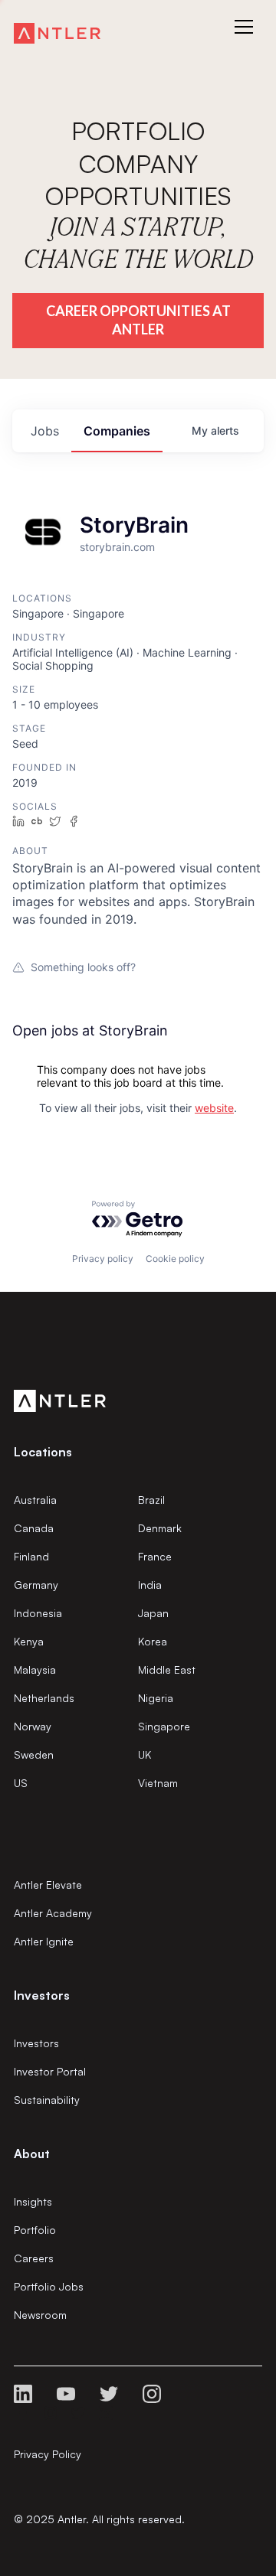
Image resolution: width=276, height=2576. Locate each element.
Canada (34, 1528)
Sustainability (47, 2100)
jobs (45, 431)
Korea (153, 1641)
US (21, 1783)
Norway (33, 1726)
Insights (33, 2201)
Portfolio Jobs (49, 2286)
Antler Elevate (48, 1885)
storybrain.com (117, 547)
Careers (34, 2258)
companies (117, 431)
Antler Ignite (44, 1941)
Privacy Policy (48, 2454)
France (155, 1556)
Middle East (167, 1670)
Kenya (29, 1641)
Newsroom (40, 2315)
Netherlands (44, 1698)
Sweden (34, 1754)
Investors (36, 2043)
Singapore (164, 1726)
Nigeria (156, 1698)
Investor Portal (50, 2071)
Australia (35, 1500)
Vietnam (158, 1783)
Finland (31, 1556)
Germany (36, 1585)
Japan (153, 1613)
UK (145, 1754)
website (214, 1108)
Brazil (151, 1500)
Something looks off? (83, 967)
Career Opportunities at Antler (138, 320)
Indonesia (38, 1613)
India (150, 1585)
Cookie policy (175, 1259)
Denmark (160, 1528)
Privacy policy (103, 1259)
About (32, 2154)
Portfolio (35, 2230)
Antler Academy (53, 1913)
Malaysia (35, 1670)
